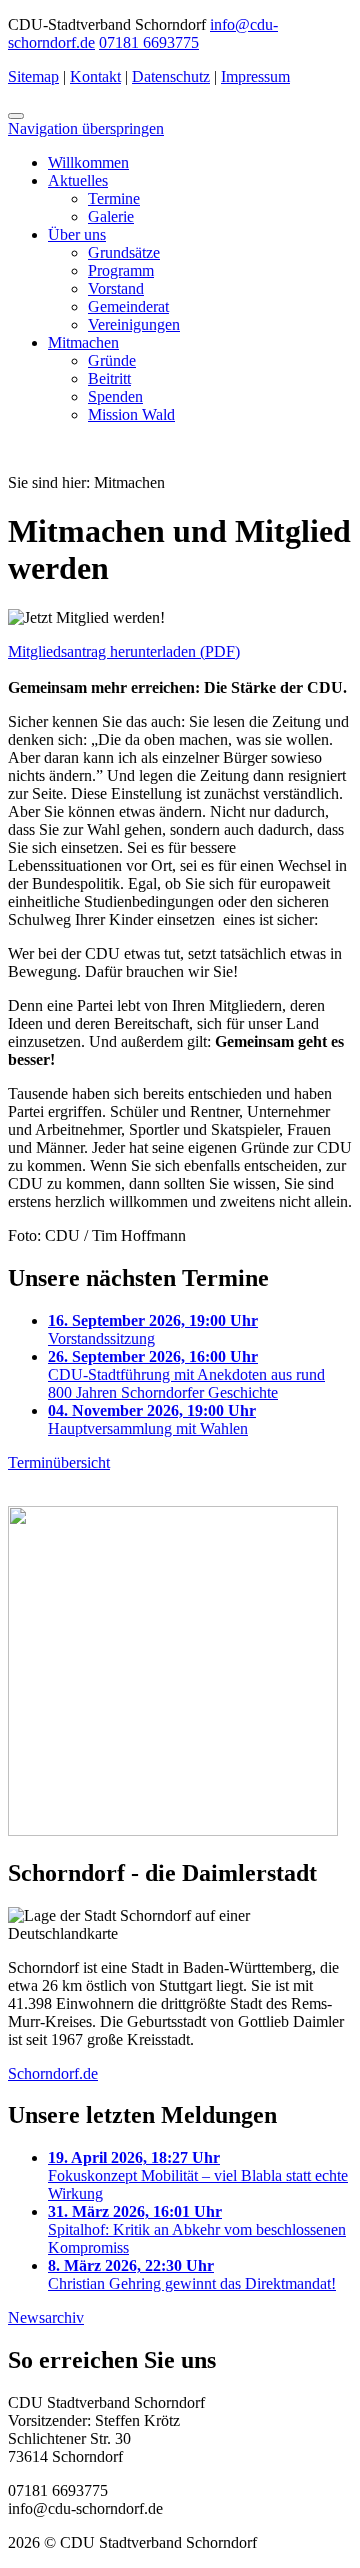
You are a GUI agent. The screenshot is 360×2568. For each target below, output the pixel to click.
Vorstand (116, 288)
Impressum (255, 76)
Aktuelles (78, 180)
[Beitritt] (173, 1830)
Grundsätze (124, 252)
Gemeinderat (128, 306)
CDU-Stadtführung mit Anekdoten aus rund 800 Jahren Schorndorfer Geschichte (186, 1374)
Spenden (115, 396)
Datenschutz (171, 76)
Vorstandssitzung (153, 1329)
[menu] (16, 116)
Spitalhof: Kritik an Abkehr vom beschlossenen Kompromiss (197, 2229)
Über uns (77, 234)
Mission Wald (131, 414)
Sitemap (33, 76)
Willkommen (88, 162)
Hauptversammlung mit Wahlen (152, 1419)
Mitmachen (83, 342)
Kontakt (95, 76)
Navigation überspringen (86, 128)
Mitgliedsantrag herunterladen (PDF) (124, 651)
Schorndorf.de (53, 2073)
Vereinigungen (134, 324)
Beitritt (109, 378)
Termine (114, 198)
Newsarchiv (46, 2317)
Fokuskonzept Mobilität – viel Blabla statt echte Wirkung (198, 2175)
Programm (121, 270)
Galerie (111, 216)
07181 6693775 (149, 42)
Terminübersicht (59, 1462)
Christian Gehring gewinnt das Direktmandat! (192, 2274)
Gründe (112, 360)
